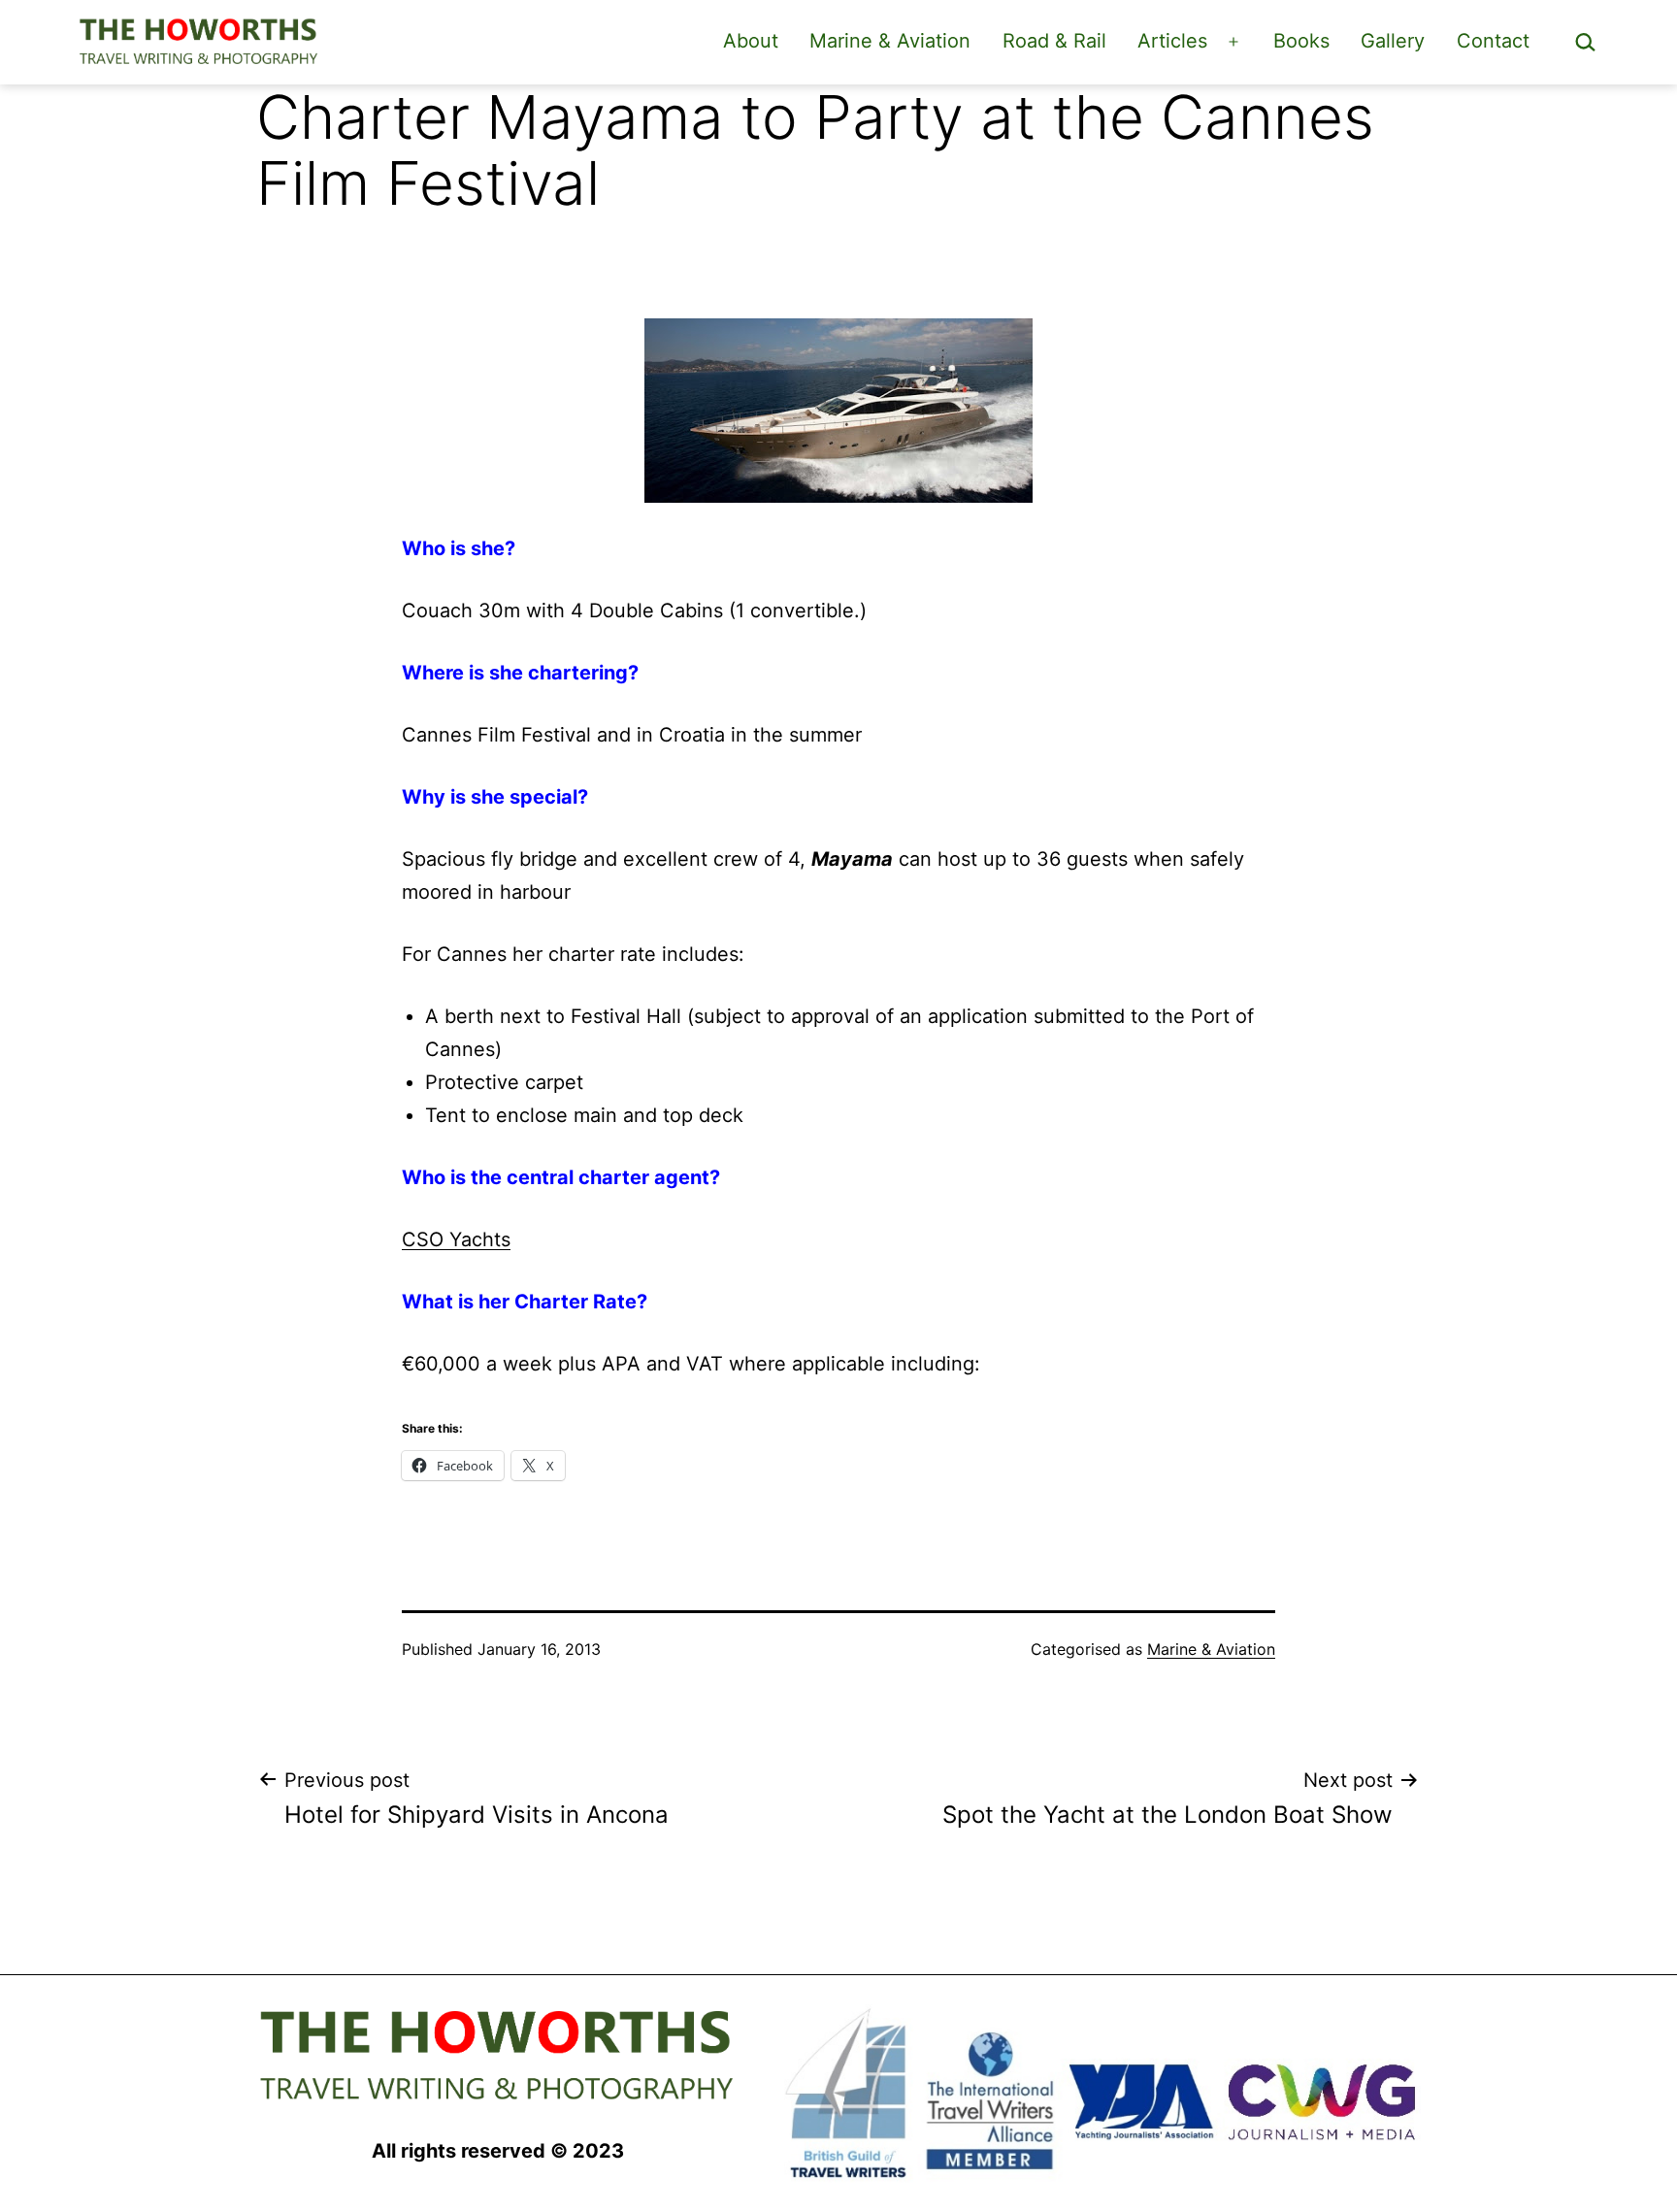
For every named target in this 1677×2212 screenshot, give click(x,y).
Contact (1493, 41)
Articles (1172, 41)
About (751, 41)
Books (1301, 41)
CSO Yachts (456, 1239)
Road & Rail (1054, 41)
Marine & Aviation (890, 41)
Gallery (1393, 41)
